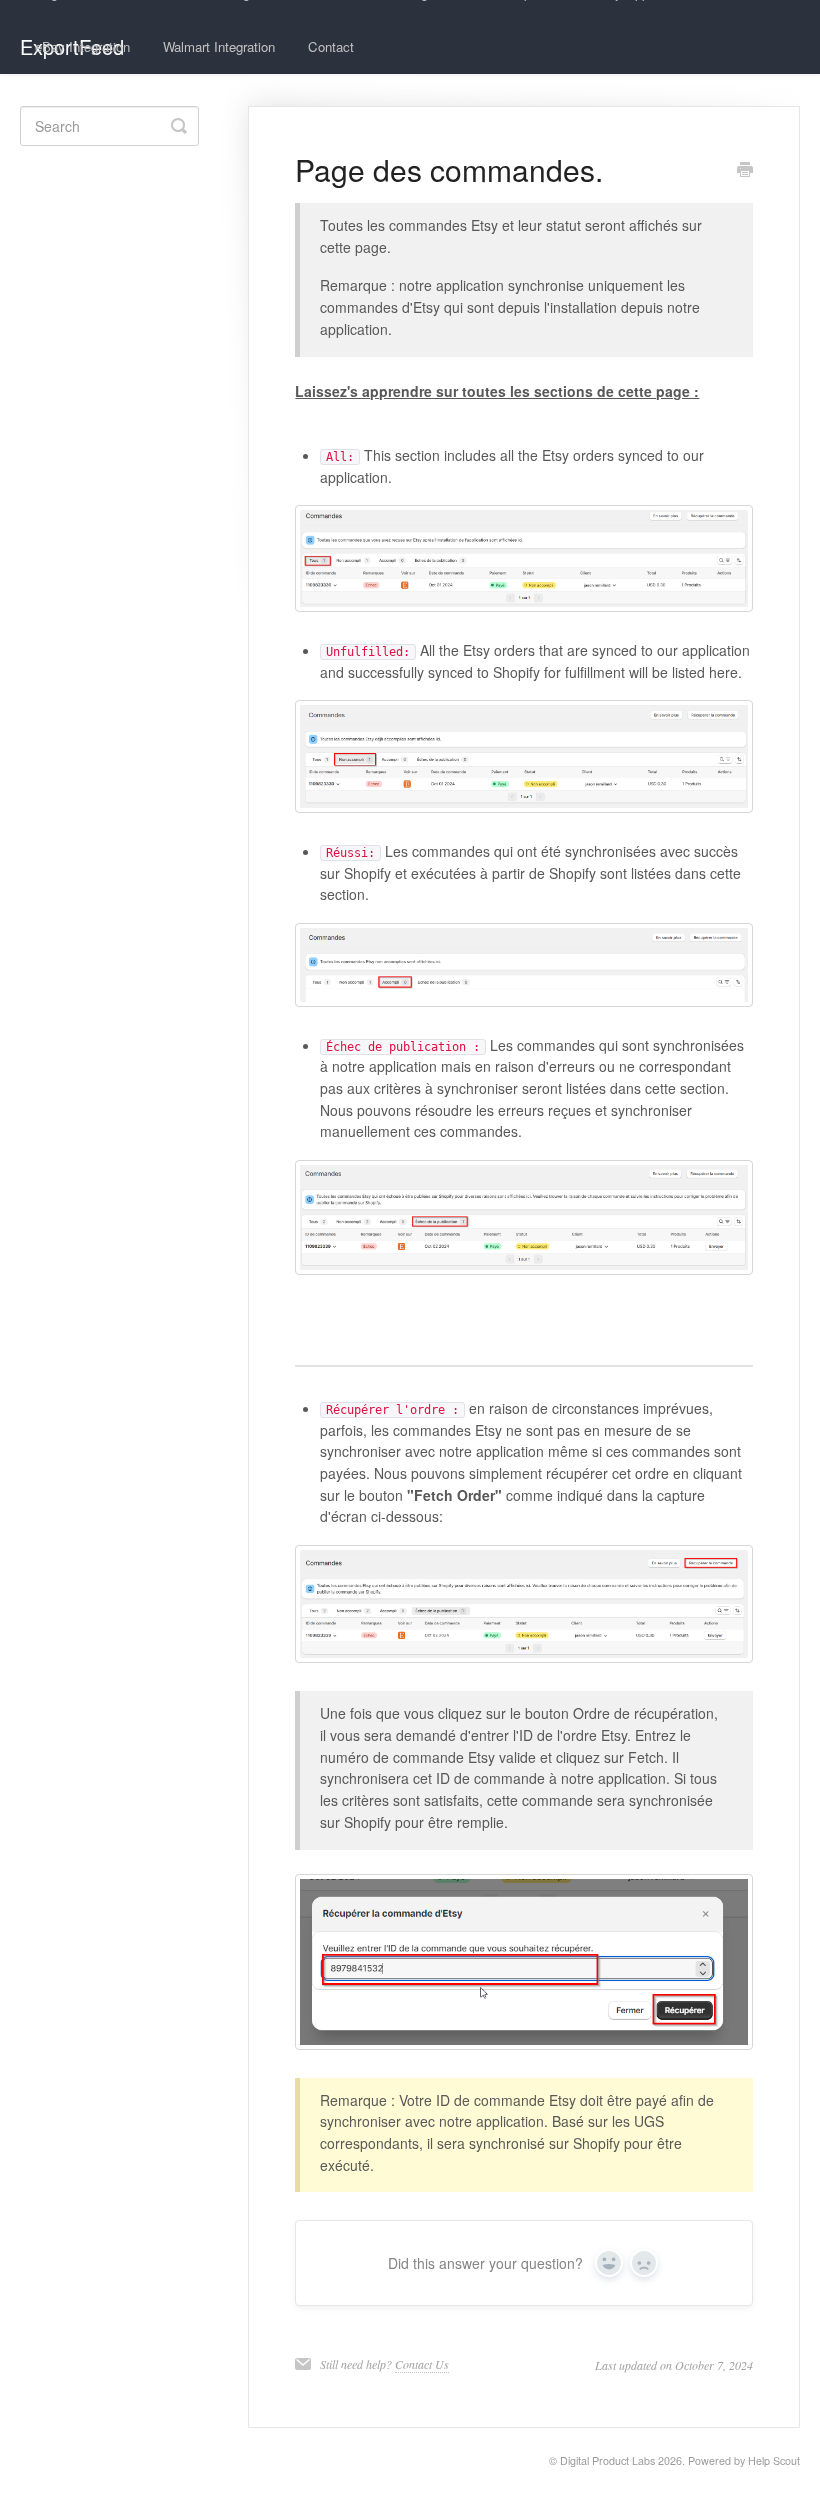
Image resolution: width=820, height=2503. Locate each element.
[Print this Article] (745, 171)
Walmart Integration (219, 46)
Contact (331, 46)
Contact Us (422, 2364)
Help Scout (774, 2460)
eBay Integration (82, 46)
